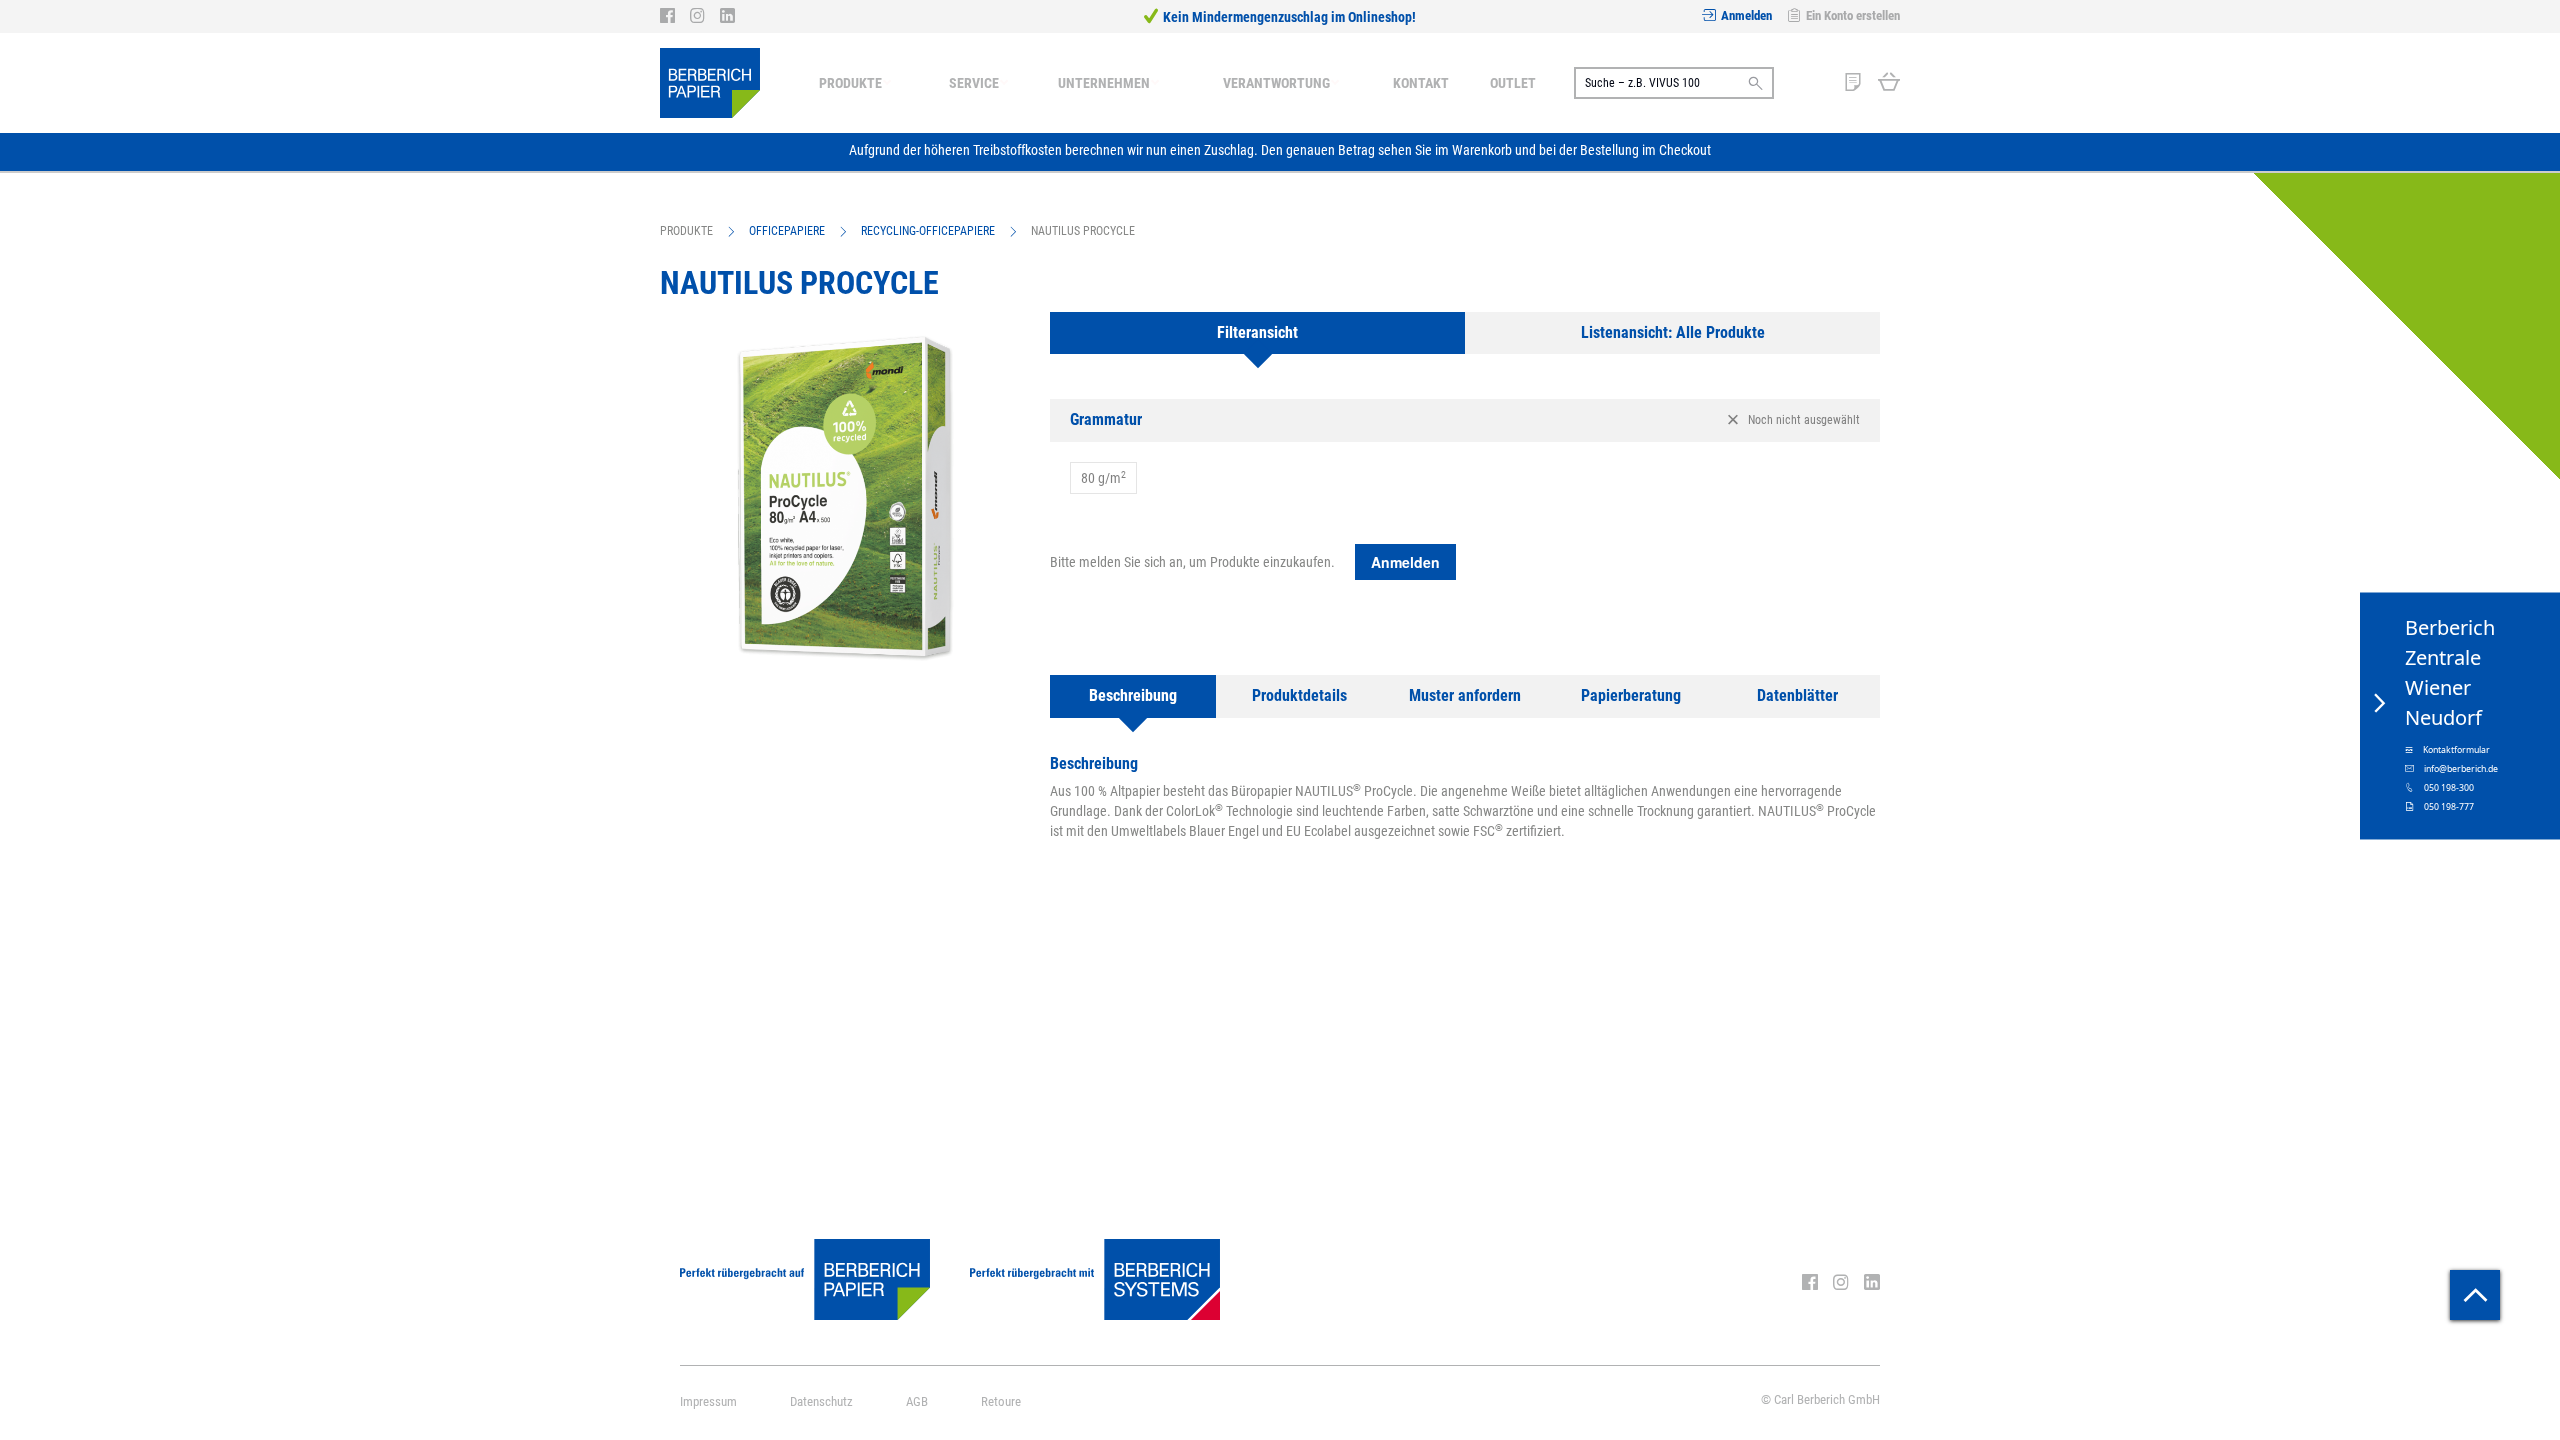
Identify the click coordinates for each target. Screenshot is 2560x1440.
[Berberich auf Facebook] (675, 16)
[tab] (1257, 333)
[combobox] (1674, 83)
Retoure (1001, 1401)
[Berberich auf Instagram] (705, 16)
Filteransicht (1257, 332)
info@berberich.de (2461, 769)
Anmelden (1746, 15)
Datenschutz (821, 1401)
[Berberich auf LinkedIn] (727, 16)
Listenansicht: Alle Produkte (1673, 332)
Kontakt (1421, 83)
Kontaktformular (2456, 750)
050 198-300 (2449, 788)
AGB (917, 1401)
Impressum (708, 1401)
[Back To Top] (2475, 1295)
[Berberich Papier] (710, 83)
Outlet (1513, 83)
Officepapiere (787, 231)
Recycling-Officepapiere (928, 231)
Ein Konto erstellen (1853, 15)
